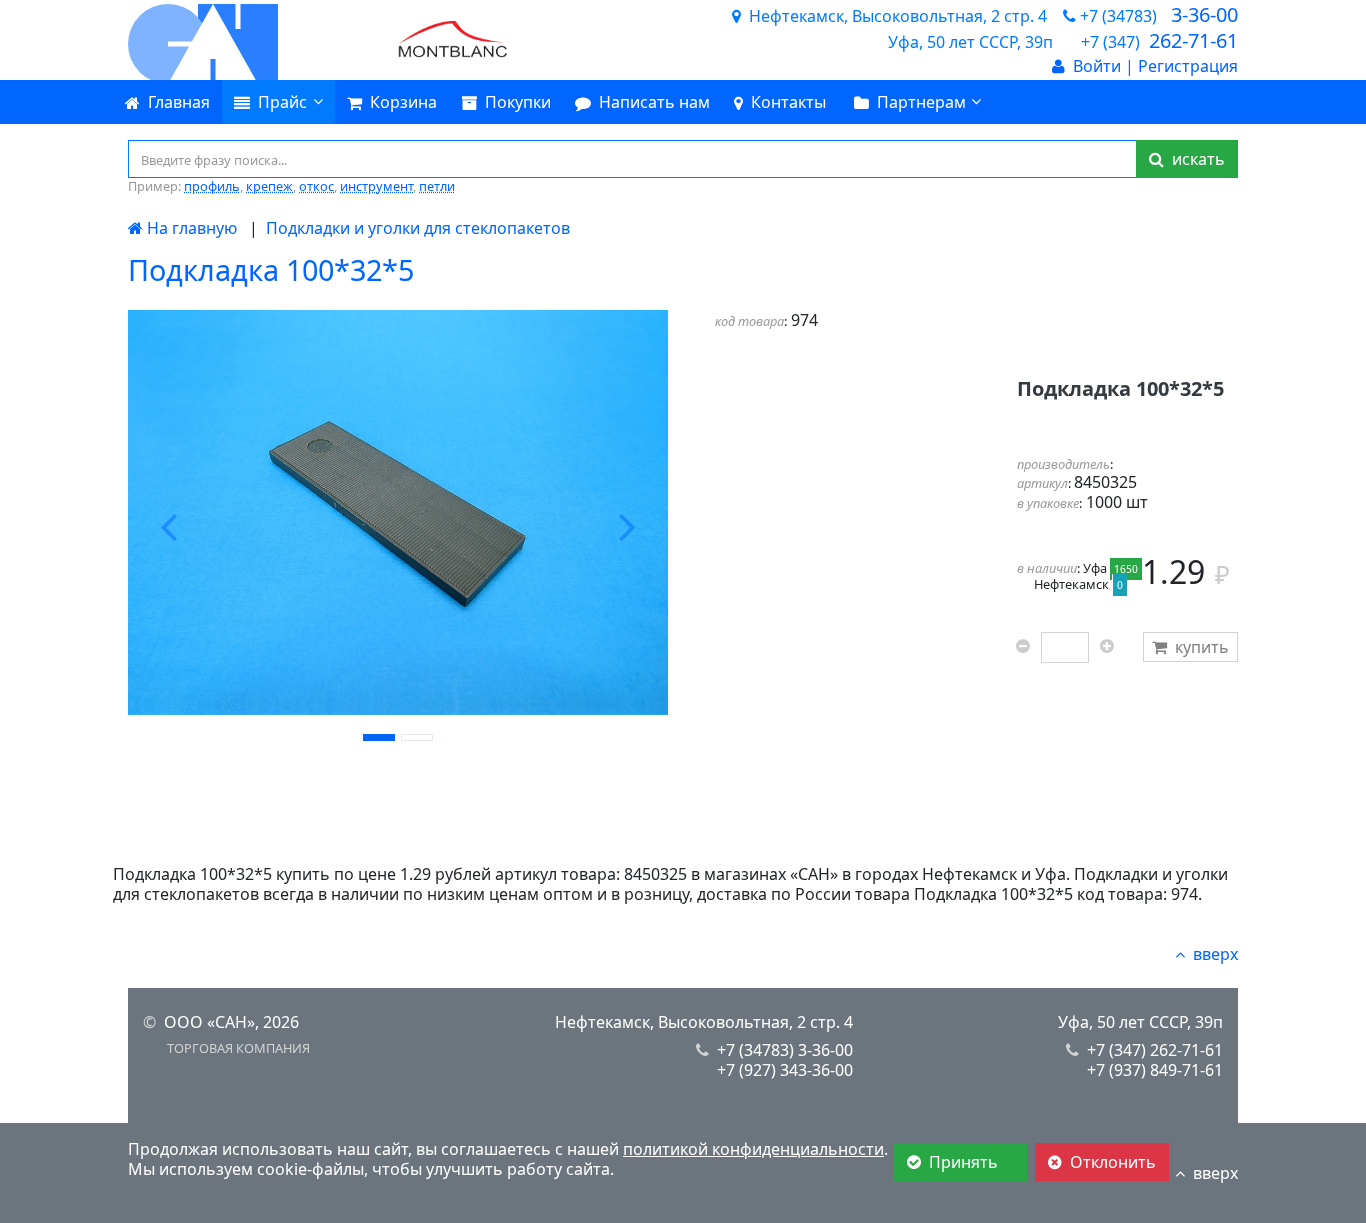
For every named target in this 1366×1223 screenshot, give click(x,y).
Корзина (403, 102)
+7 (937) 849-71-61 (1155, 1070)
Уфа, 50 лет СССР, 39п (1140, 1022)
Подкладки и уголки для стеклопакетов (418, 228)
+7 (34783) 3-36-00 (785, 1050)
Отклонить (1113, 1162)
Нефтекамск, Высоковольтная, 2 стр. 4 (704, 1022)
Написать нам (654, 102)
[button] (168, 527)
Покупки (518, 102)
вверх (1215, 954)
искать (1194, 159)
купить (1202, 647)
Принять (965, 1162)
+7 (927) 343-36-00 (785, 1070)
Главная (179, 102)
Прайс (282, 102)
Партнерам (921, 102)
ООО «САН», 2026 (231, 1022)
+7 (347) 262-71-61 (1155, 1050)
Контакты (788, 102)
